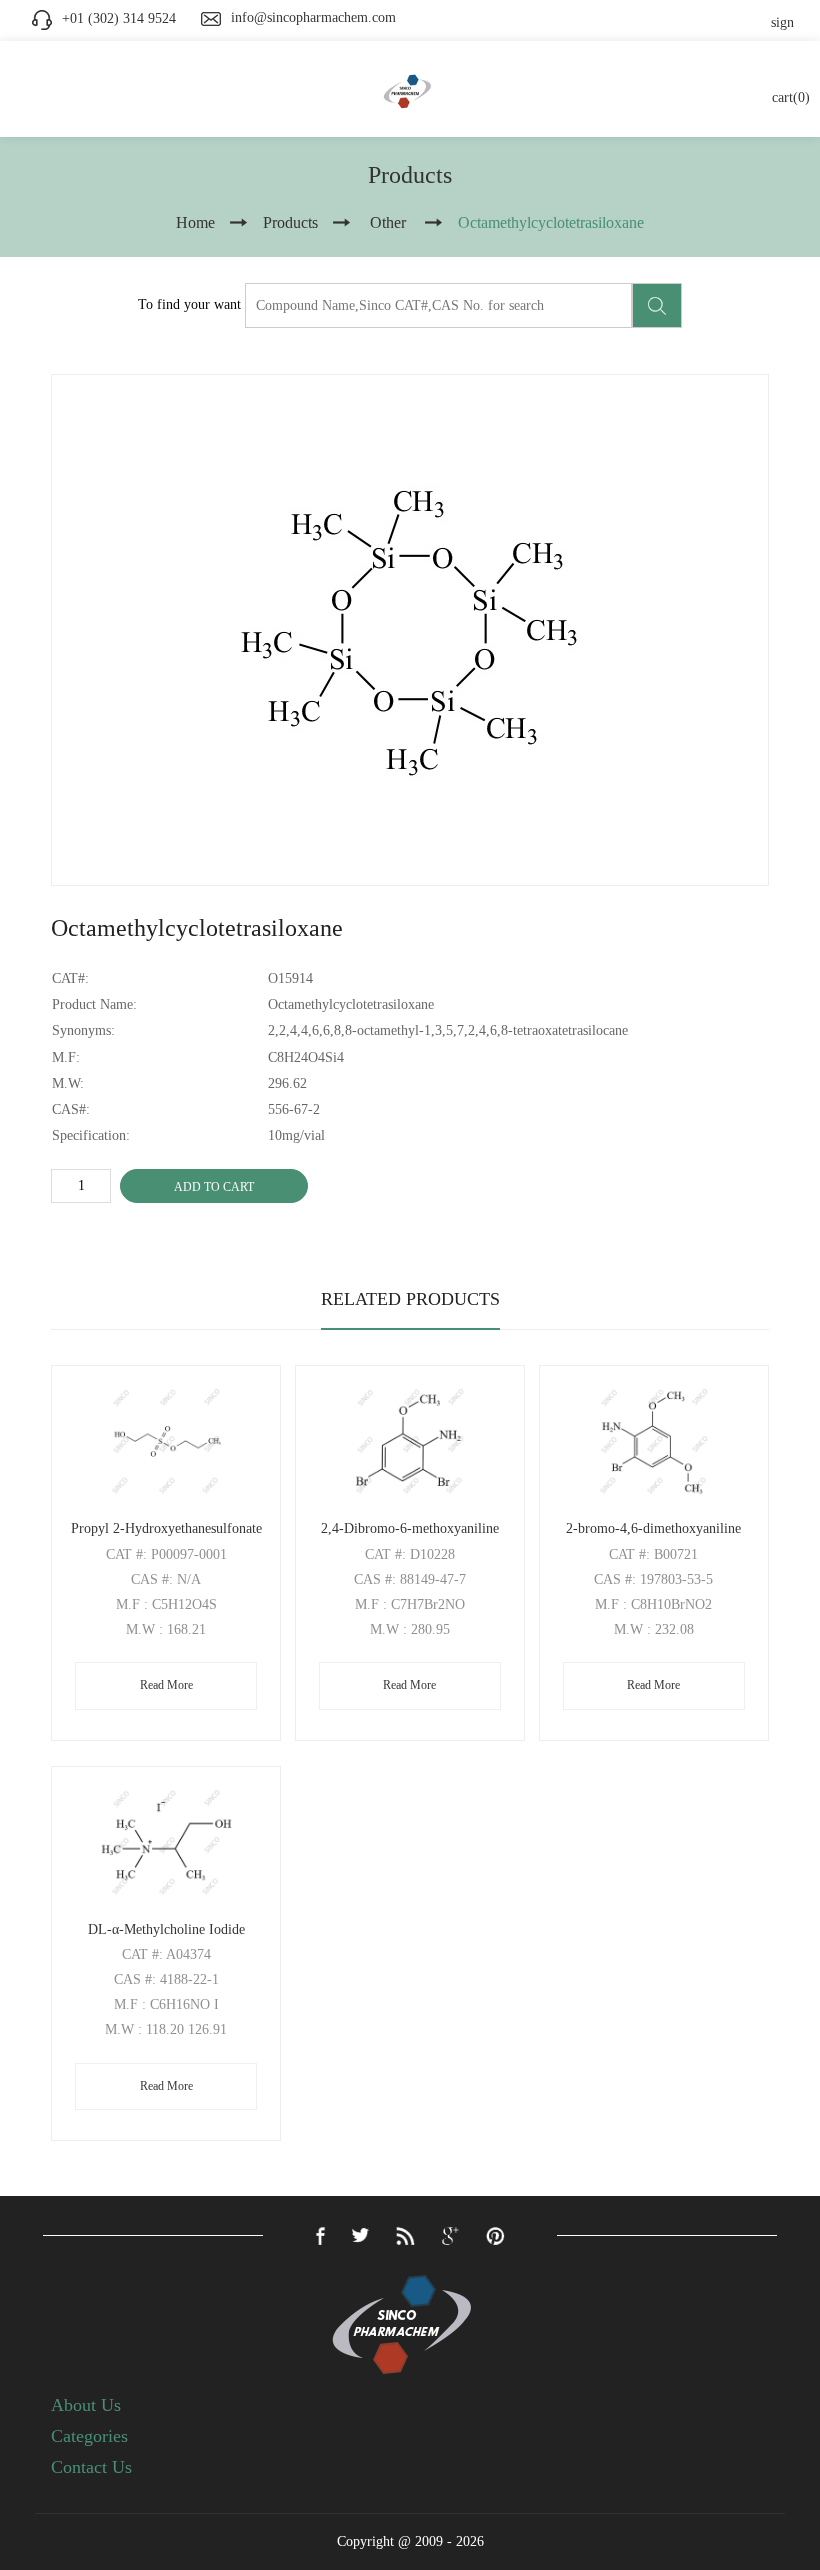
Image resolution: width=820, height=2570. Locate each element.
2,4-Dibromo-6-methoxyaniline (410, 1528)
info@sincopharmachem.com (313, 17)
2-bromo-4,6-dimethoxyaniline (653, 1528)
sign (782, 22)
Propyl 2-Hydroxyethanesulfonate (166, 1528)
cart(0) (791, 97)
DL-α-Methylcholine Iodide (166, 1929)
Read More (166, 1685)
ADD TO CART (214, 1187)
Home (195, 222)
